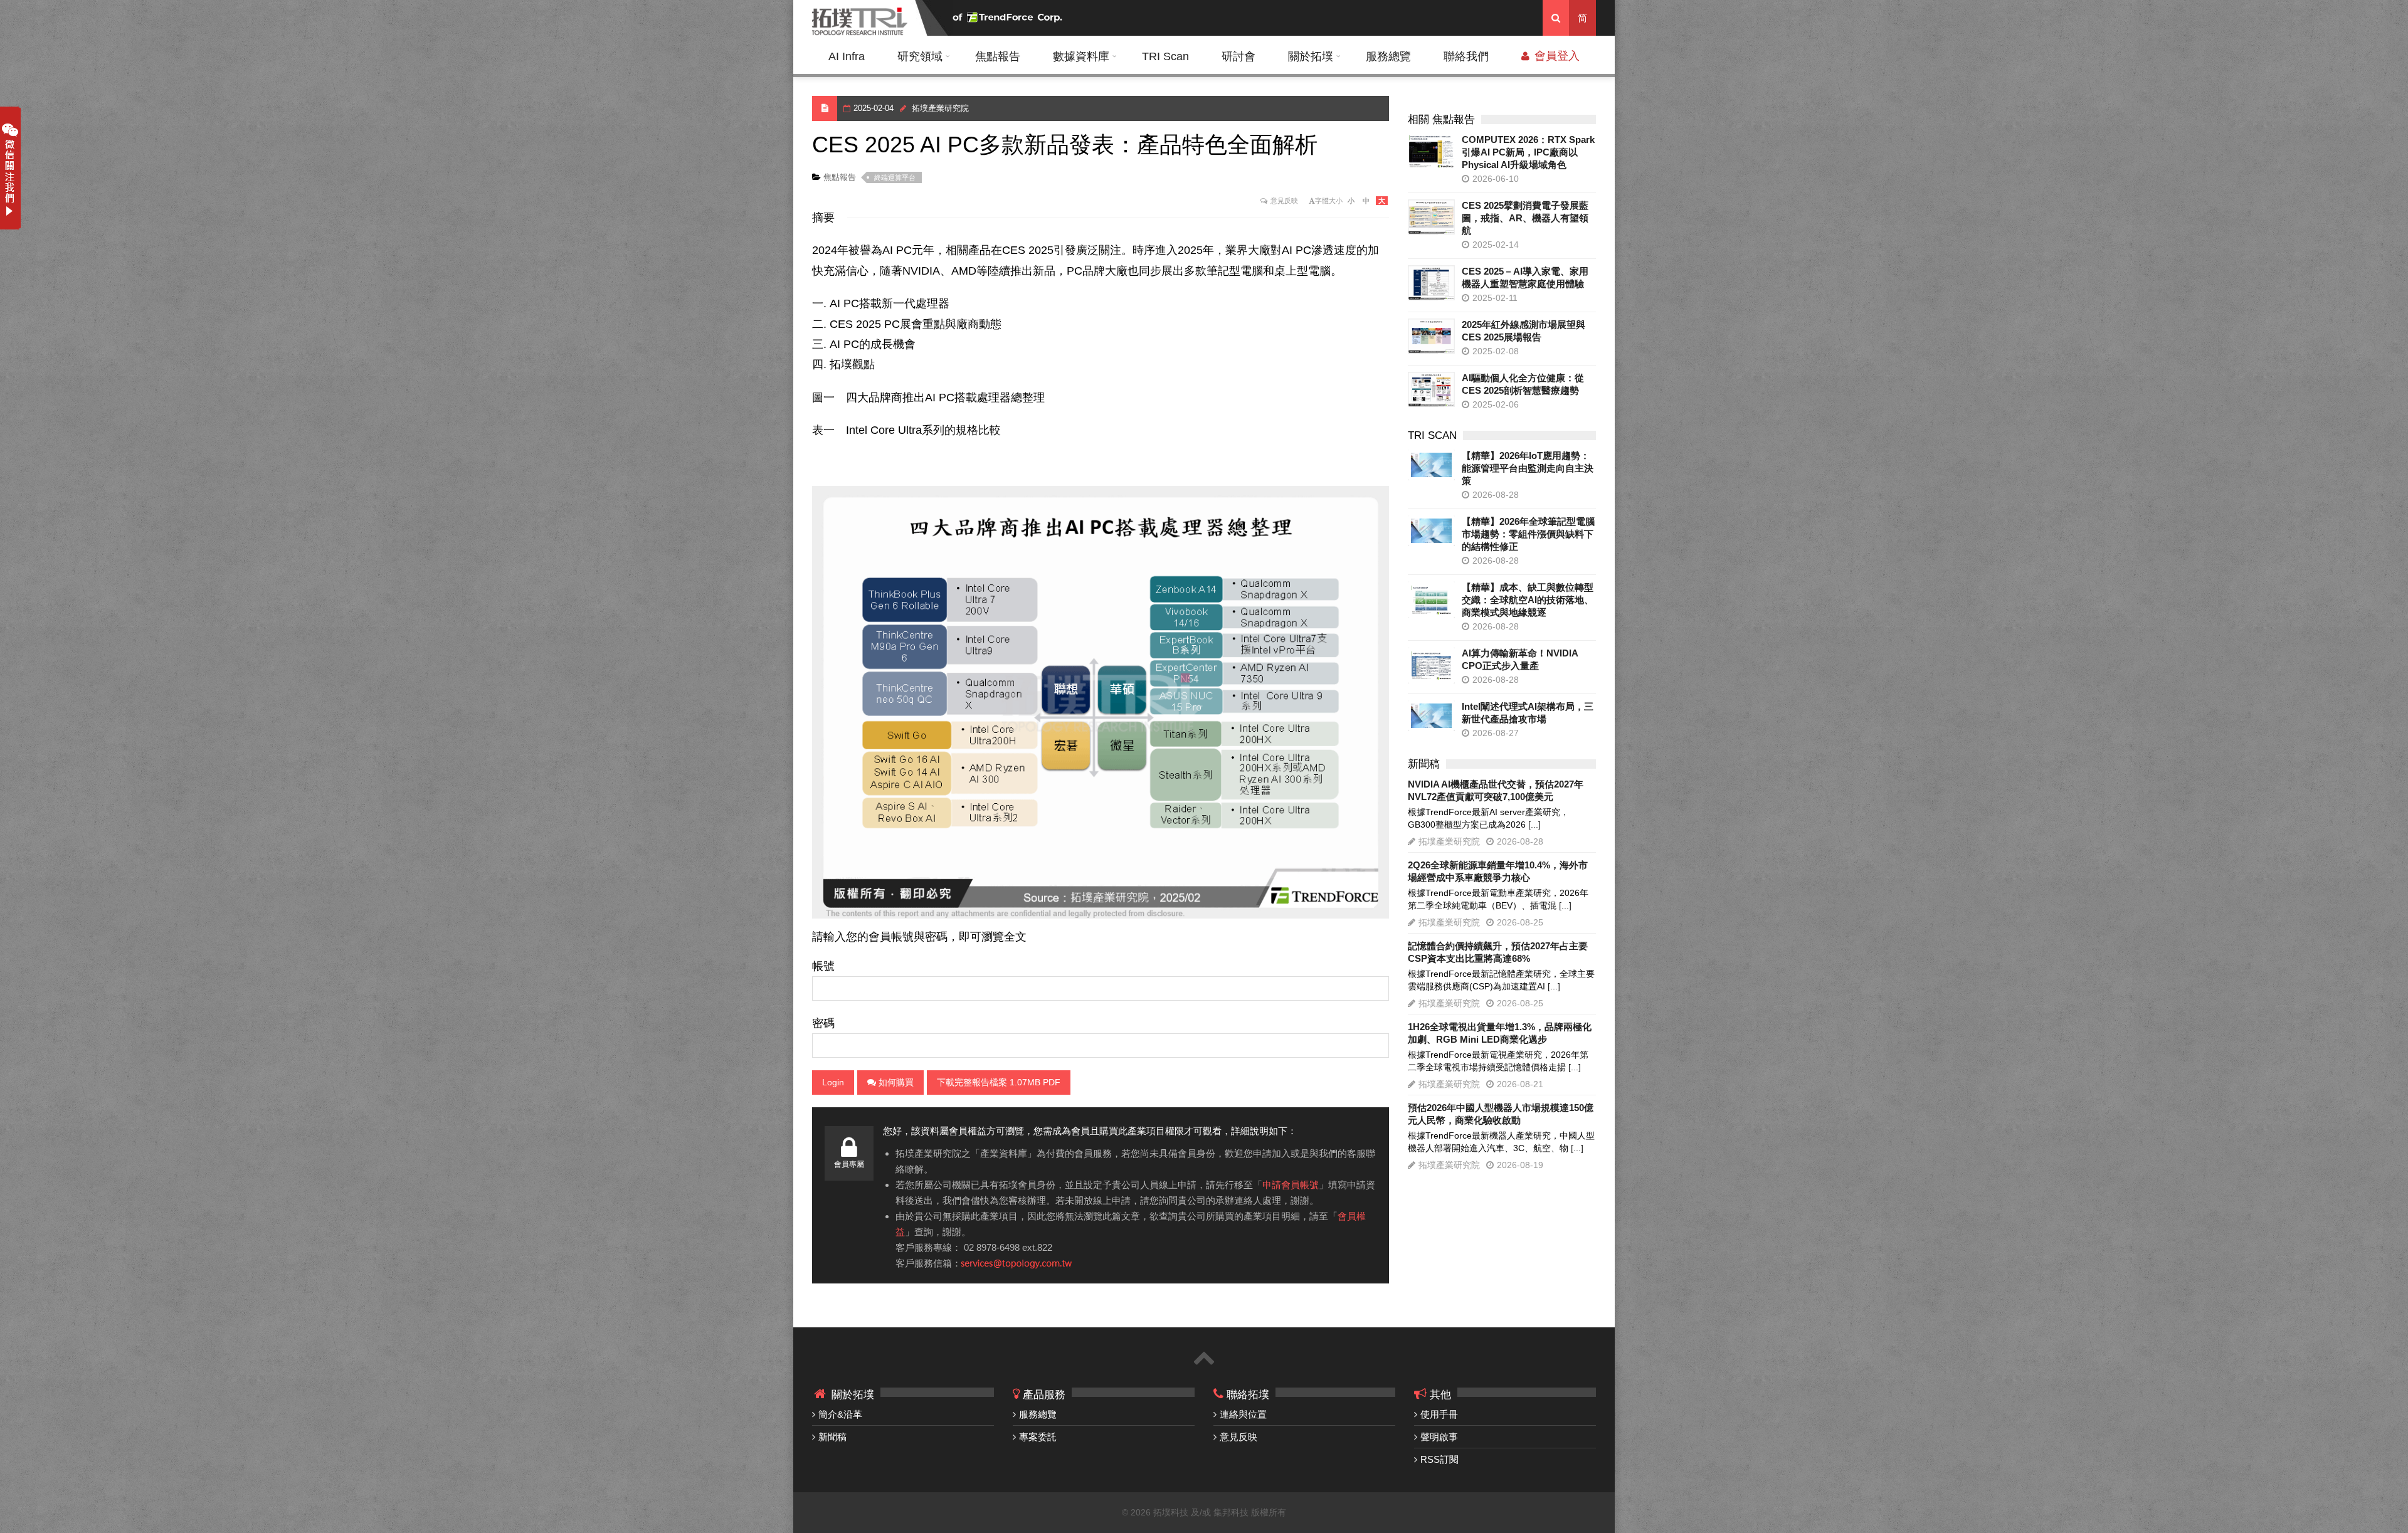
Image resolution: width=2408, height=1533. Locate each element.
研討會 (1238, 56)
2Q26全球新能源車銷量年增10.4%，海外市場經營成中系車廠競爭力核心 (1498, 871)
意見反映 (1284, 201)
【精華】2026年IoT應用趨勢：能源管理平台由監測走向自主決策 (1528, 468)
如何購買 (895, 1082)
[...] (1534, 824)
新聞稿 (832, 1437)
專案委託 (1038, 1437)
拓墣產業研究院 (940, 108)
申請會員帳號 (1291, 1185)
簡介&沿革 (840, 1414)
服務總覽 (1388, 56)
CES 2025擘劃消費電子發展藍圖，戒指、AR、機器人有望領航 (1525, 218)
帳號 (823, 966)
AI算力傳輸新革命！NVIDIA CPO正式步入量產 (1520, 659)
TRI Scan (1165, 56)
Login (833, 1082)
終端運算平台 (895, 177)
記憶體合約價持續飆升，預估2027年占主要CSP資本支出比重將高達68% (1498, 952)
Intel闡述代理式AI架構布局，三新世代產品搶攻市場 (1528, 713)
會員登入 (1555, 56)
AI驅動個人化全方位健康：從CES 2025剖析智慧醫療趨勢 (1523, 384)
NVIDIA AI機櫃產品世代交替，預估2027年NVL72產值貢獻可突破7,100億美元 (1496, 790)
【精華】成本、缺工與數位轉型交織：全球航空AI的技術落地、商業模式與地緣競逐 (1528, 600)
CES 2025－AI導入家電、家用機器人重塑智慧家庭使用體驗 (1525, 277)
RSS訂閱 (1439, 1459)
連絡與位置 (1243, 1414)
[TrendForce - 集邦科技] (1009, 18)
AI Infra (847, 56)
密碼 (823, 1023)
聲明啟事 (1439, 1437)
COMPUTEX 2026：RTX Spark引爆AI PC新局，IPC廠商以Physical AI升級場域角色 (1528, 152)
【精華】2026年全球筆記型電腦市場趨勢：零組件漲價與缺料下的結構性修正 (1528, 534)
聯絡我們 (1466, 56)
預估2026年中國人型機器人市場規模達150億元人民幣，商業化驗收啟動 (1501, 1114)
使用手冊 (1439, 1414)
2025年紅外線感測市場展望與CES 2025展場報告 (1523, 331)
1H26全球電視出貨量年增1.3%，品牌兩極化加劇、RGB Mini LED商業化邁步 (1500, 1033)
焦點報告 (998, 56)
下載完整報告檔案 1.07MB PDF (999, 1082)
